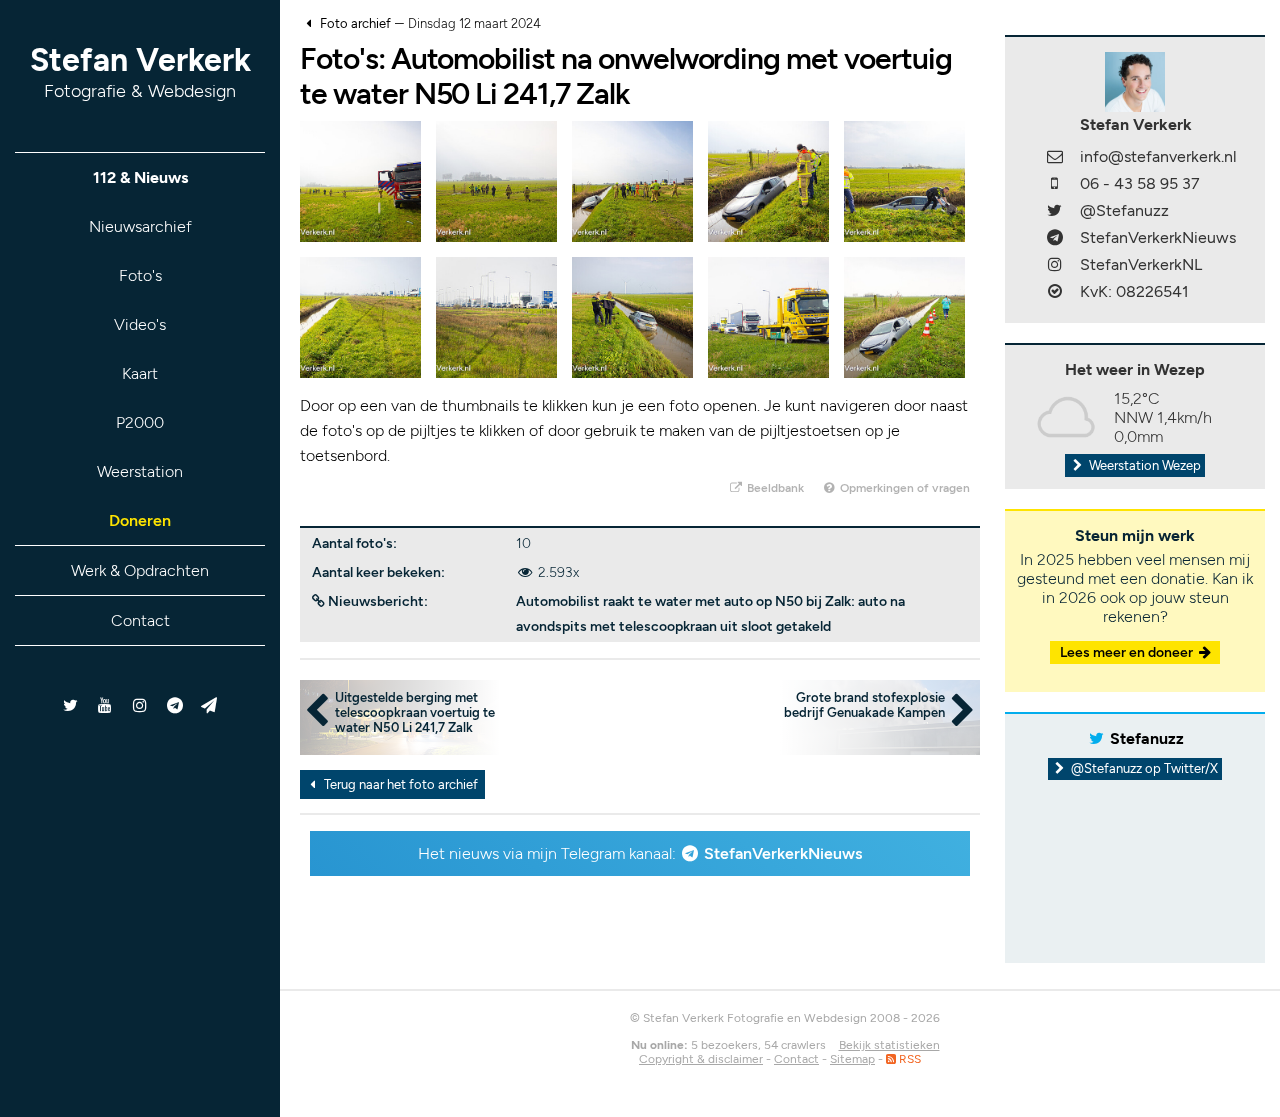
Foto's (140, 275)
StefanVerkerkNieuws (783, 853)
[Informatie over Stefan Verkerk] (1135, 80)
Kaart (140, 373)
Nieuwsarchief (140, 226)
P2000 (140, 422)
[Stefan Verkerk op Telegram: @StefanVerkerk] (209, 705)
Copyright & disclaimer (701, 1059)
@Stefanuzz (1124, 210)
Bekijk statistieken (889, 1045)
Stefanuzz (1147, 738)
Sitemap (852, 1059)
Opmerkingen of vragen (903, 488)
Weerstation (140, 471)
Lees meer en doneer (1128, 652)
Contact (140, 620)
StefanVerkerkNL (1141, 264)
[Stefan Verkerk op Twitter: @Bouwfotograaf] (71, 705)
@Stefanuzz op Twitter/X (1143, 768)
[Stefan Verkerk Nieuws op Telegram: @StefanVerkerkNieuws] (174, 705)
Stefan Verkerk (140, 71)
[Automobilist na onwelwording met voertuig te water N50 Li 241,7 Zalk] (360, 180)
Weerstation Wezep (1143, 465)
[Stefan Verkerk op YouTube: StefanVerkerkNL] (105, 705)
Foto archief (355, 23)
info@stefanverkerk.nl (1158, 156)
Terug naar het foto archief (399, 784)
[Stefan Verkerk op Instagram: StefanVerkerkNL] (140, 705)
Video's (140, 324)
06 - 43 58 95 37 (1140, 183)
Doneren (140, 520)
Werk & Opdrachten (140, 570)
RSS (908, 1059)
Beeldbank (774, 488)
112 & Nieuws (140, 177)
